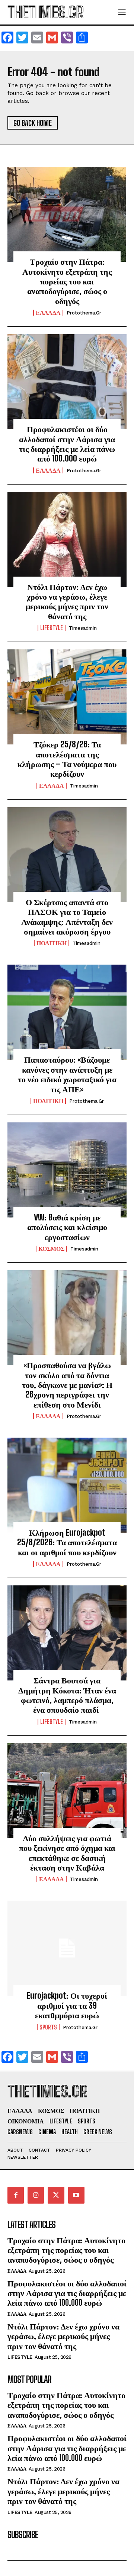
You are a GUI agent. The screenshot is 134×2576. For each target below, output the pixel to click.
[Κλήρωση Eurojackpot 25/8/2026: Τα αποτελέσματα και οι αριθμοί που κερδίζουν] (67, 1485)
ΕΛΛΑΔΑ (48, 313)
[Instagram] (36, 2195)
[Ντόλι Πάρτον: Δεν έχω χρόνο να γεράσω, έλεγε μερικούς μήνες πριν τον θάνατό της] (67, 539)
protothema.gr (84, 313)
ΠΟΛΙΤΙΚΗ (52, 943)
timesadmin (83, 628)
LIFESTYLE (52, 628)
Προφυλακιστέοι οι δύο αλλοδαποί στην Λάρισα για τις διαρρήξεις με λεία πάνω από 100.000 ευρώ (67, 444)
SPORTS (48, 2027)
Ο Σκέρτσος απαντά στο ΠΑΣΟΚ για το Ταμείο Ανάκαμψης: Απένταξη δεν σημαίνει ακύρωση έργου (67, 917)
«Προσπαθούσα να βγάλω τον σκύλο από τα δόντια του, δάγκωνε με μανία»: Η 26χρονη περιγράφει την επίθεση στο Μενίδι (67, 1385)
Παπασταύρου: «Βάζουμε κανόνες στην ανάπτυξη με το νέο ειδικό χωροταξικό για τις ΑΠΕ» (67, 1074)
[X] (56, 2195)
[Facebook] (16, 2195)
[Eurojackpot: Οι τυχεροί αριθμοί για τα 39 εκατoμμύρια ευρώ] (67, 1948)
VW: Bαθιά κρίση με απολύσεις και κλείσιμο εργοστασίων (67, 1227)
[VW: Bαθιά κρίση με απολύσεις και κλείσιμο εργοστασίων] (67, 1170)
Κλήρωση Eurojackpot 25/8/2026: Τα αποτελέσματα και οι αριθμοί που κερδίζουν (67, 1542)
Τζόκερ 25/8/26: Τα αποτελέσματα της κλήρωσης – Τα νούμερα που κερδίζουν (67, 759)
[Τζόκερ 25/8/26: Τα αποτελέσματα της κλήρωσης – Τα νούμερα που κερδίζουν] (67, 697)
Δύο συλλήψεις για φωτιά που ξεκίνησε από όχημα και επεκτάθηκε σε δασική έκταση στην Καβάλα (67, 1853)
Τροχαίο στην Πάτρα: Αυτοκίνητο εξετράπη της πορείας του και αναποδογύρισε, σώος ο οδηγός (67, 281)
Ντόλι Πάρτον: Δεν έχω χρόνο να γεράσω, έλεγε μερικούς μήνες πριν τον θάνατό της (67, 601)
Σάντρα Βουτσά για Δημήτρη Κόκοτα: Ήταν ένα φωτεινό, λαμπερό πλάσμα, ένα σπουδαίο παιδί (67, 1695)
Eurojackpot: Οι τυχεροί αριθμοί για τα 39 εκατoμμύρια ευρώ (67, 2005)
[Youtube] (76, 2195)
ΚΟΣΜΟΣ (51, 1249)
